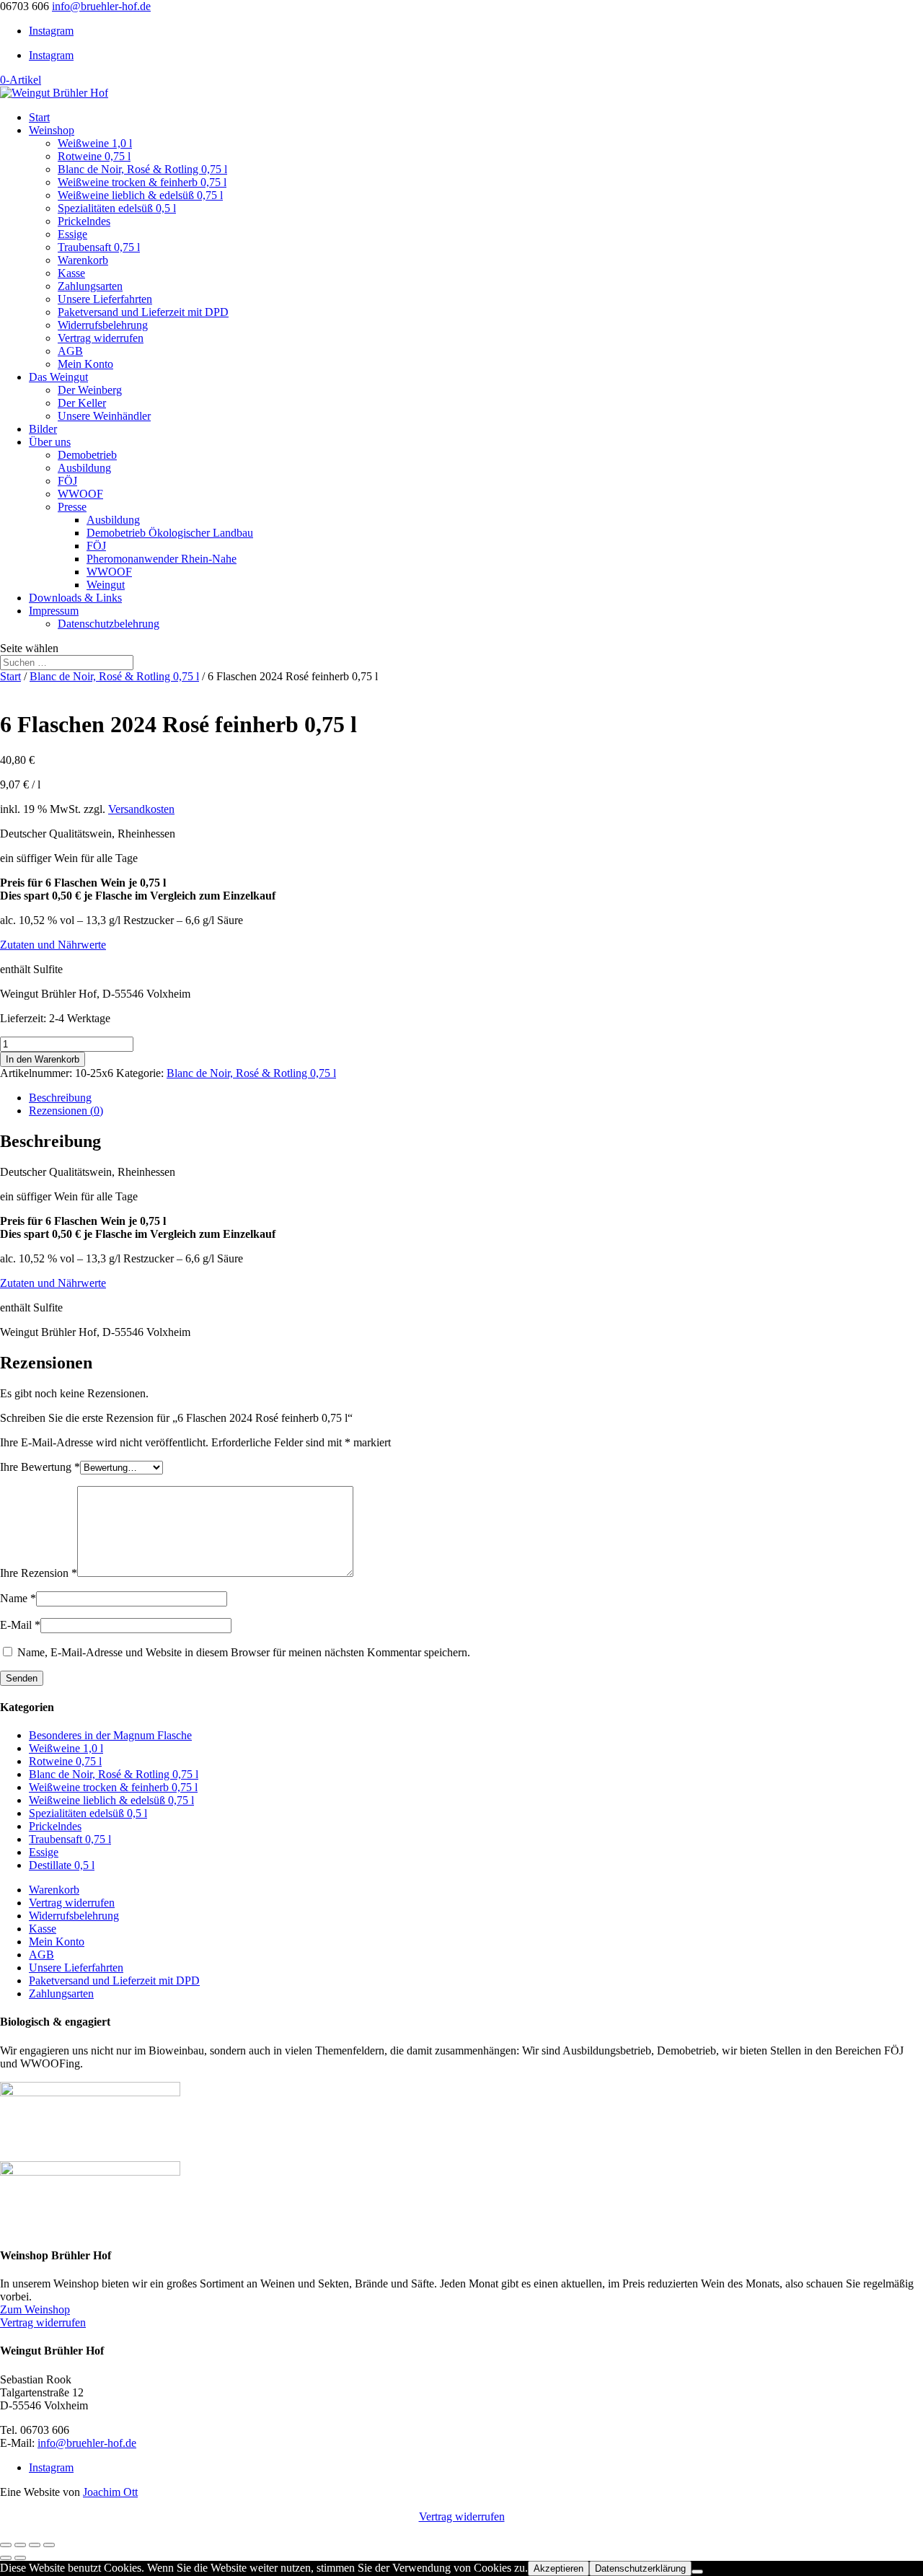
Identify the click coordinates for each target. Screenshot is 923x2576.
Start (39, 117)
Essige (72, 234)
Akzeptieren (558, 2568)
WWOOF (80, 494)
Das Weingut (58, 377)
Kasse (71, 273)
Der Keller (82, 403)
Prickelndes (84, 221)
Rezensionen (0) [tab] (66, 1111)
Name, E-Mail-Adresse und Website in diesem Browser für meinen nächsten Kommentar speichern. (244, 1652)
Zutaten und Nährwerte (53, 945)
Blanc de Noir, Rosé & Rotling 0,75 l (142, 169)
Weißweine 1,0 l (95, 143)
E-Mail (20, 1625)
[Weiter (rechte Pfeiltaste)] (20, 2558)
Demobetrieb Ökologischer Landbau (170, 533)
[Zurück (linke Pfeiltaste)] (6, 2558)
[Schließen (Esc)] (49, 2545)
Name (18, 1598)
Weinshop (52, 130)
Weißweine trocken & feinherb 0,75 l (142, 182)
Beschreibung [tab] (60, 1098)
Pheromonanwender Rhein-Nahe (162, 559)
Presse (72, 507)
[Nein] (697, 2572)
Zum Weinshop (35, 2309)
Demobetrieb (87, 455)
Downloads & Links (75, 598)
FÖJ (67, 481)
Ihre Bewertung (40, 1467)
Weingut (106, 585)
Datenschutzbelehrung (109, 624)
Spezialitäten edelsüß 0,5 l (117, 208)
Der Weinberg (90, 390)
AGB (70, 351)
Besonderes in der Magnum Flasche (110, 1735)
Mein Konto (85, 364)
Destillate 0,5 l (62, 1865)
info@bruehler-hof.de (87, 2443)
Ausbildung (84, 468)
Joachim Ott (110, 2492)
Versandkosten (141, 809)
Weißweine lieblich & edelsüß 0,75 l (140, 195)
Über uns (50, 442)
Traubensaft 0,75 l (99, 247)
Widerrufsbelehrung (103, 325)
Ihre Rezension (39, 1573)
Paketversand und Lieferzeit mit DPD (143, 312)
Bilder (43, 429)
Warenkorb (83, 260)
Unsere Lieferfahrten (105, 299)
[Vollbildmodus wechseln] (20, 2545)
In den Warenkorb (43, 1059)
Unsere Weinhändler (104, 416)
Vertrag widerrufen (101, 338)
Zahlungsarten (90, 286)
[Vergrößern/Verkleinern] (6, 2545)
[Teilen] (35, 2545)
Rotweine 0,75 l (94, 156)
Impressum (54, 611)
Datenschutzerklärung (640, 2568)
